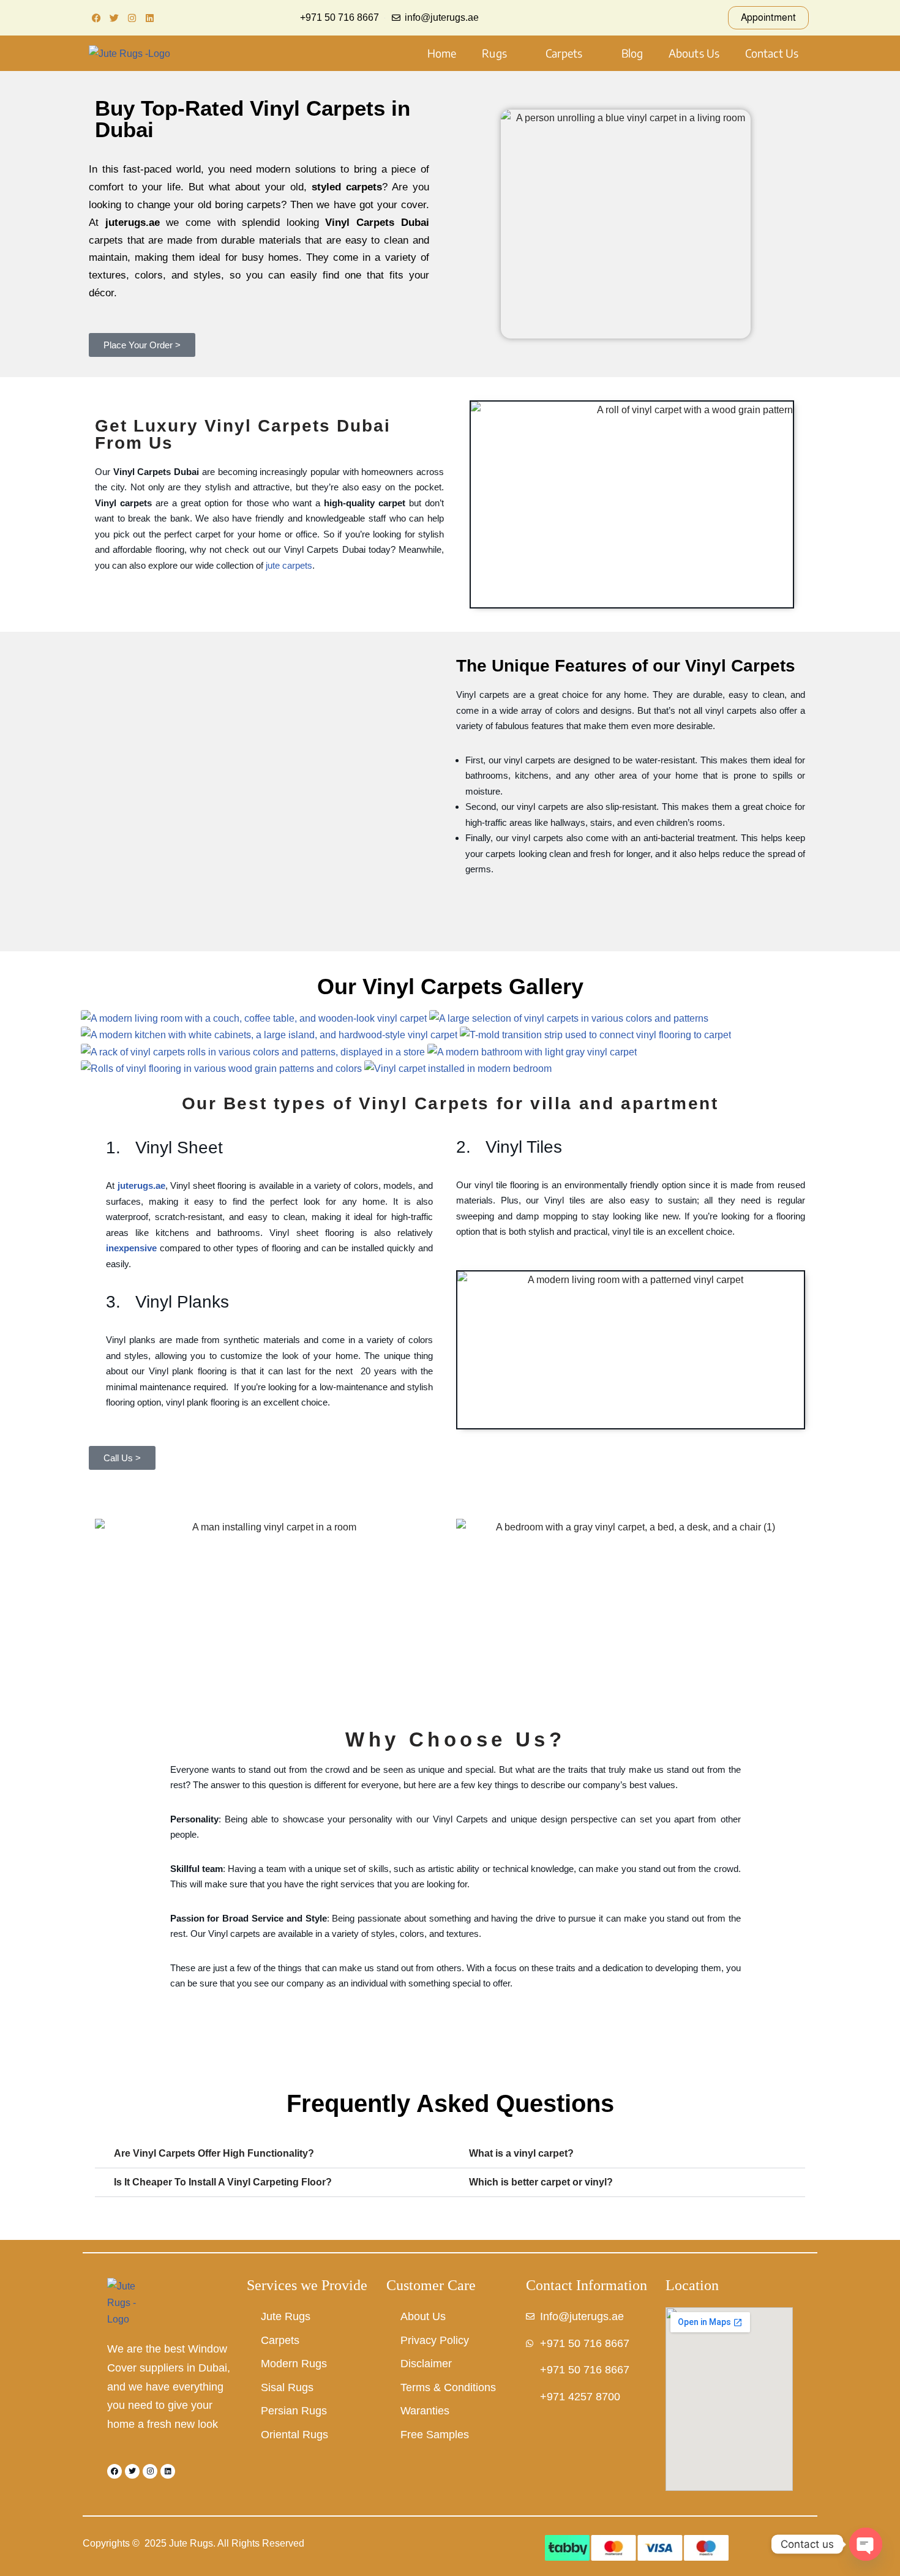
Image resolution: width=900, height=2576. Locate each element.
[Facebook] (96, 18)
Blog (632, 53)
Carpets (564, 53)
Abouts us (694, 53)
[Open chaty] (866, 2544)
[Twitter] (114, 18)
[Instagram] (132, 18)
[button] (501, 53)
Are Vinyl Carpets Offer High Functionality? (214, 2153)
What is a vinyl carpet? (521, 2153)
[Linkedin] (149, 18)
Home (442, 53)
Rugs (494, 53)
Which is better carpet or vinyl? (541, 2182)
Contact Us (772, 53)
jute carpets (289, 565)
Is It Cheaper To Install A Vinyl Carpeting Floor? (223, 2182)
